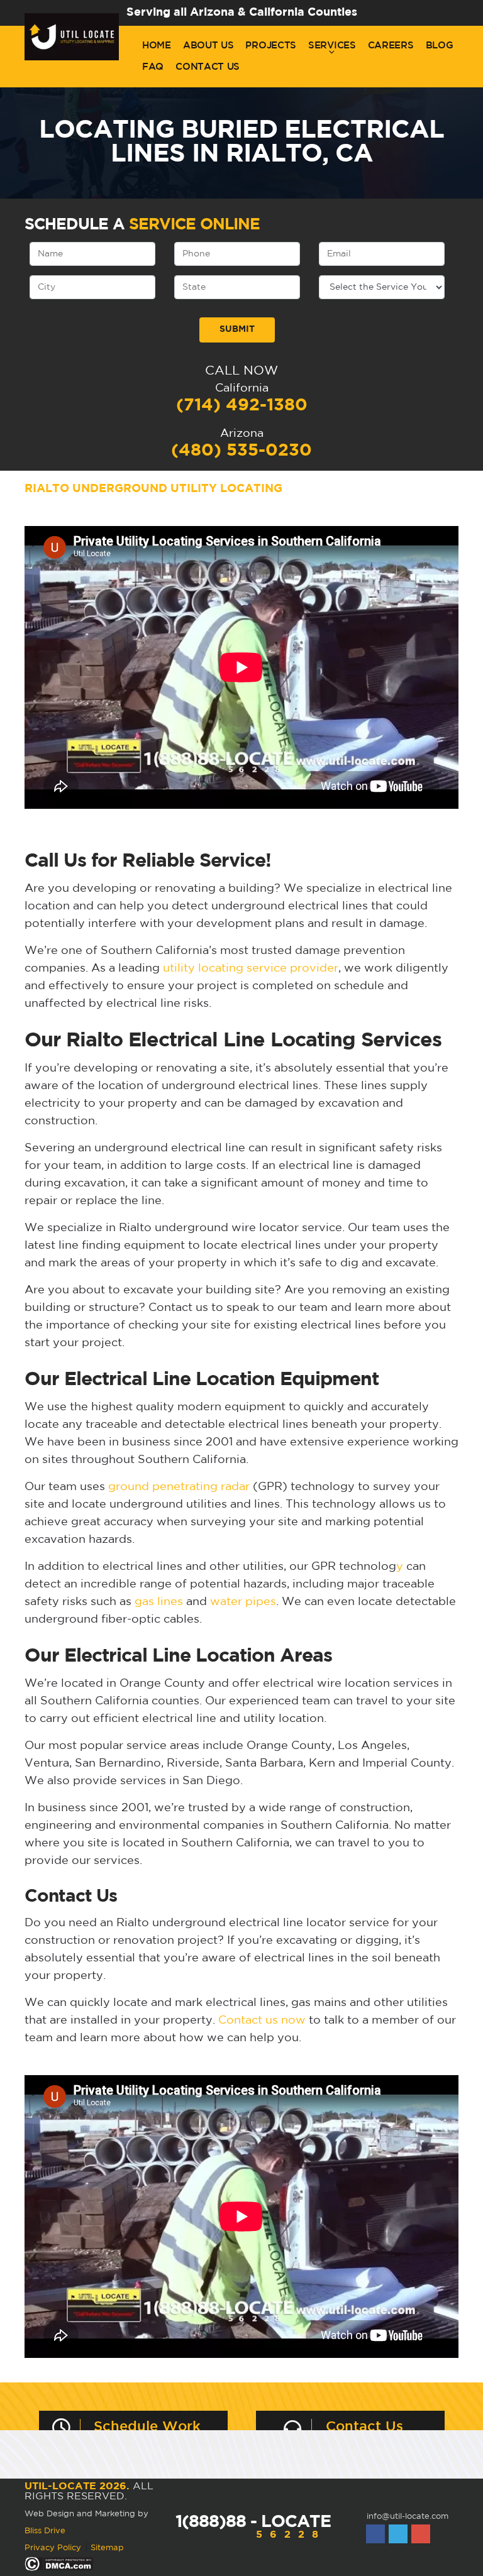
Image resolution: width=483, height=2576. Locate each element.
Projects (271, 46)
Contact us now (262, 2020)
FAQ (153, 67)
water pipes (243, 1602)
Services (332, 46)
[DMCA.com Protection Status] (59, 2564)
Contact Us (208, 67)
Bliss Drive (45, 2531)
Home (157, 46)
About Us (208, 46)
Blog (440, 46)
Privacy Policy (53, 2548)
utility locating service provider (251, 968)
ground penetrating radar (179, 1487)
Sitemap (107, 2548)
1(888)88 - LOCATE (253, 2527)
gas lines (159, 1602)
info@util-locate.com (408, 2517)
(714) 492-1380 (242, 405)
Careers (391, 46)
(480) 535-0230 (241, 451)
